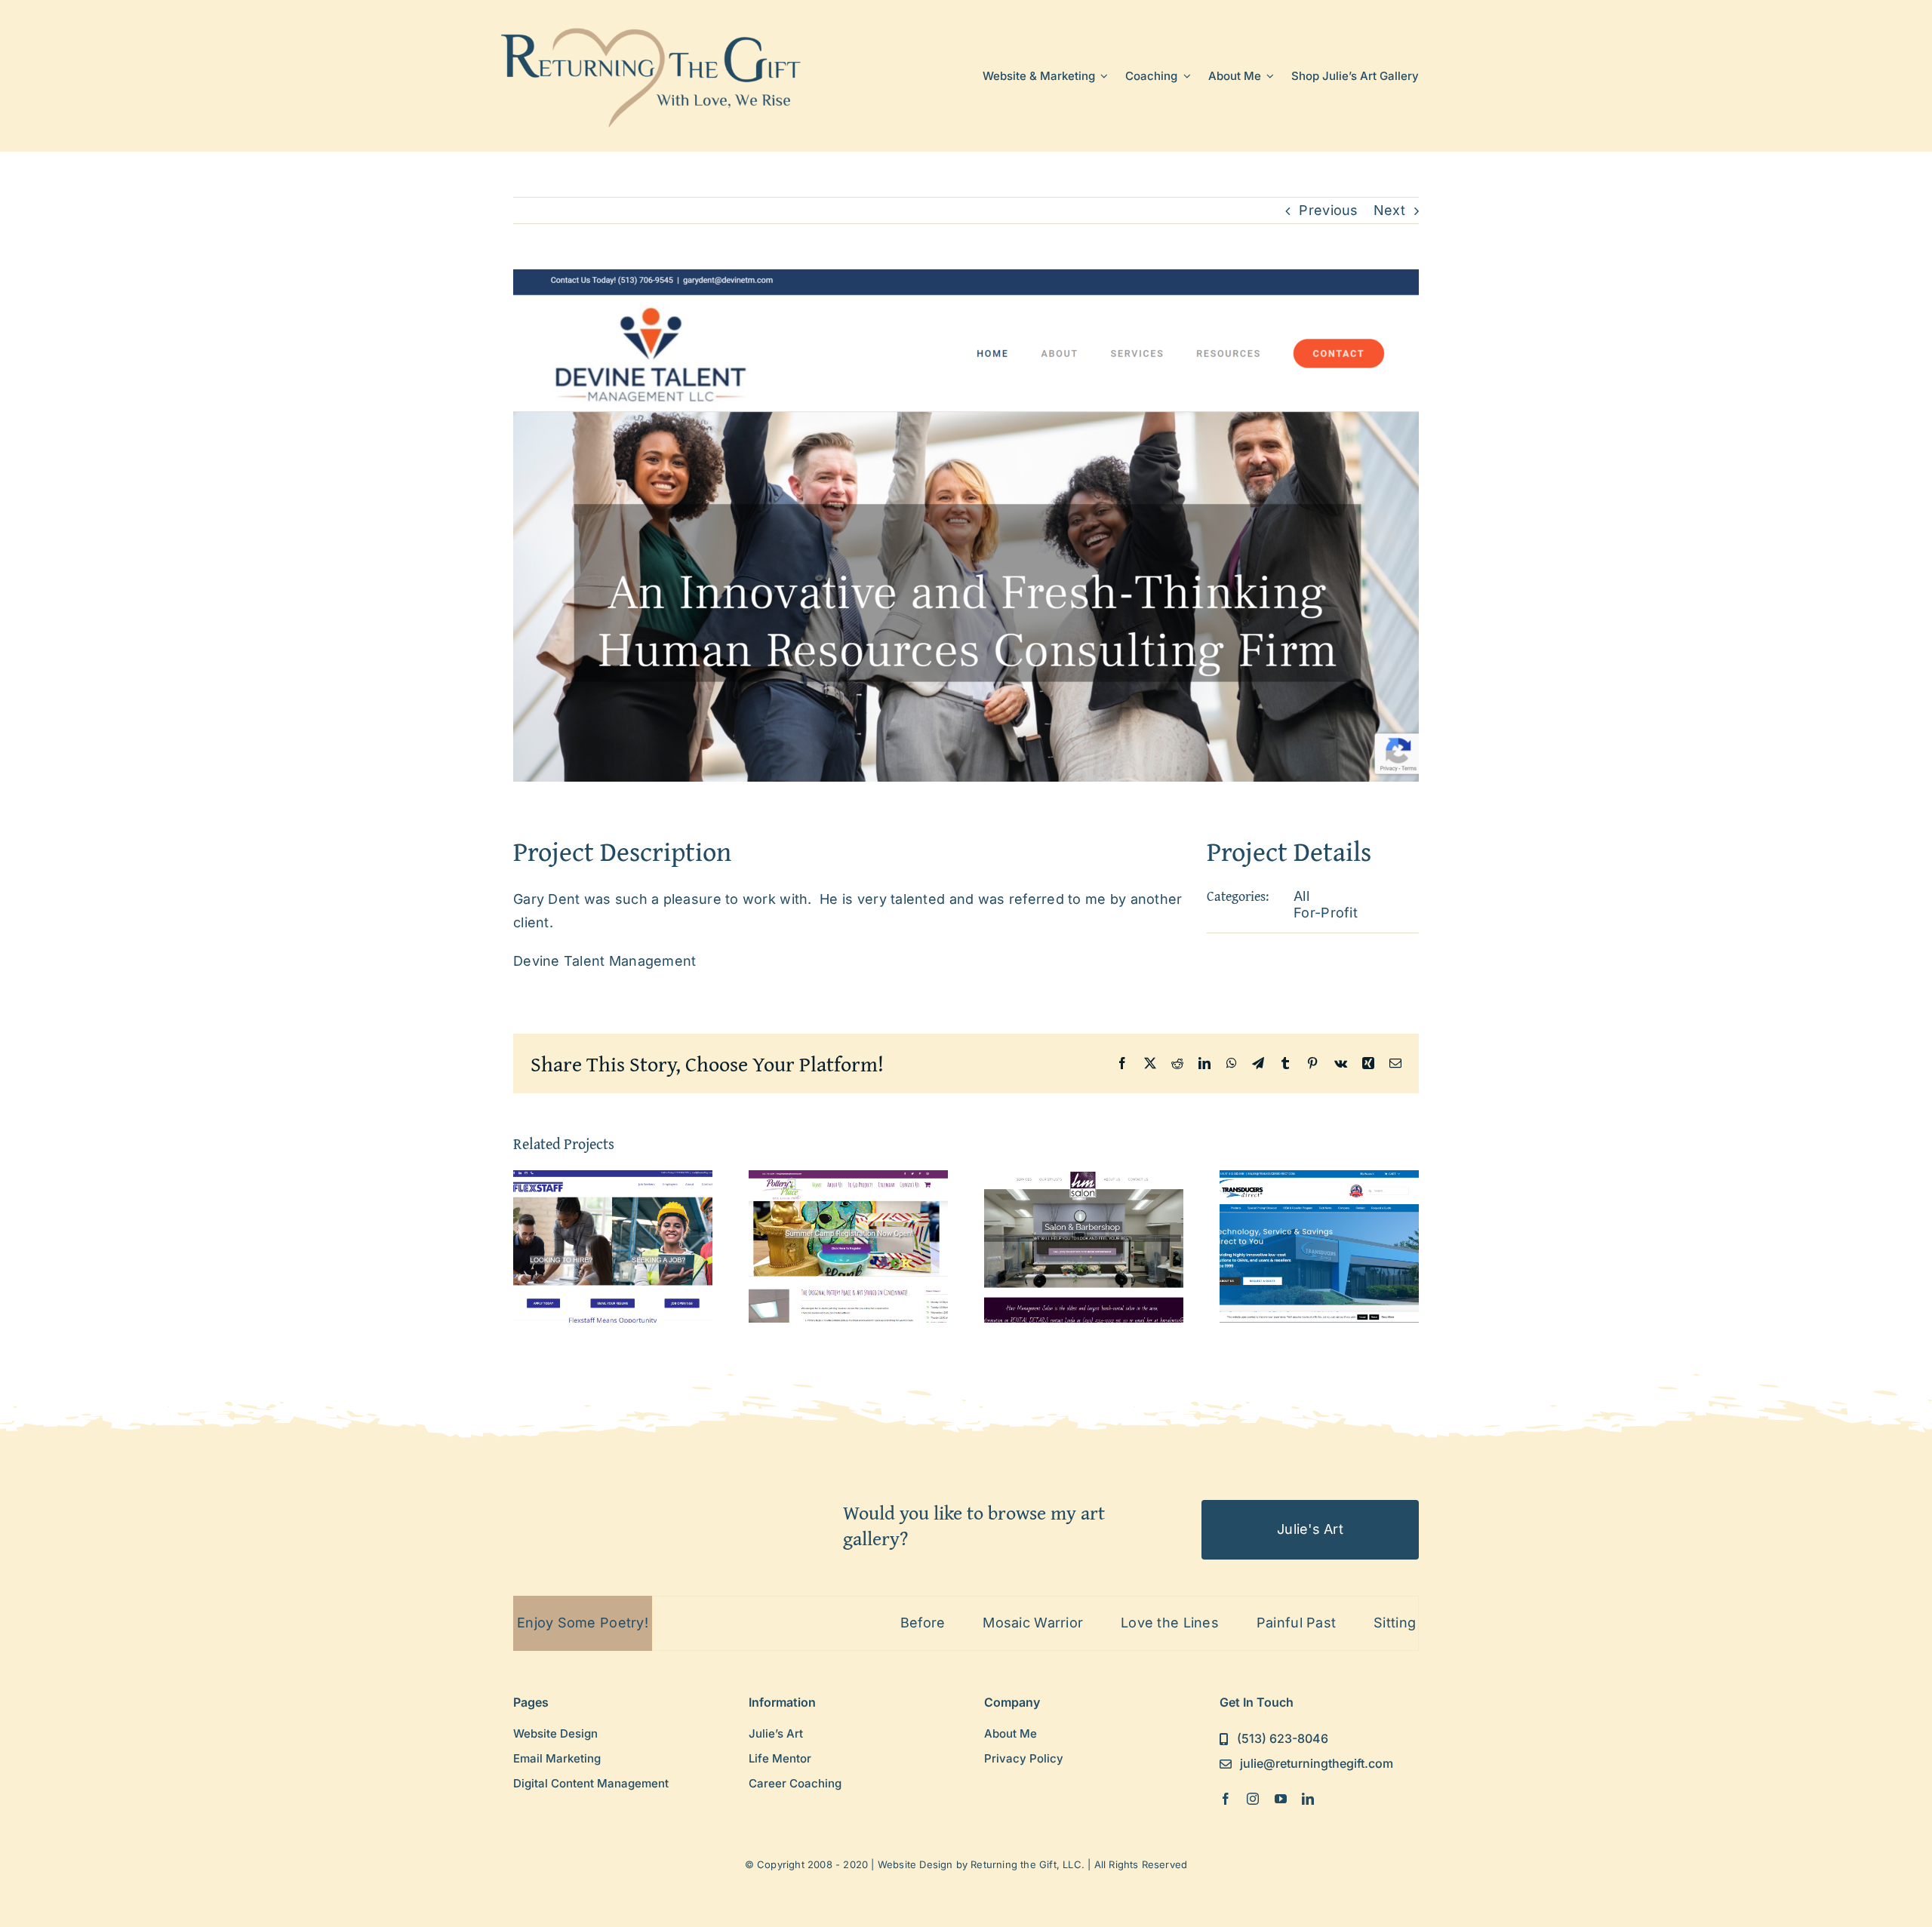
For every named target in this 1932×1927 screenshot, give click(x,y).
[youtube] (1281, 1799)
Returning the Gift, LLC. (1028, 1864)
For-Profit (1326, 913)
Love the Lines (1056, 1623)
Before (808, 1623)
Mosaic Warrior (919, 1623)
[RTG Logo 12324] (652, 25)
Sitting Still (1295, 1623)
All (1301, 896)
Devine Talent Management (605, 961)
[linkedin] (1308, 1799)
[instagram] (1253, 1799)
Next (1389, 210)
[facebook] (1226, 1799)
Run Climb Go (1412, 1623)
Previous (1328, 210)
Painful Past (1182, 1623)
